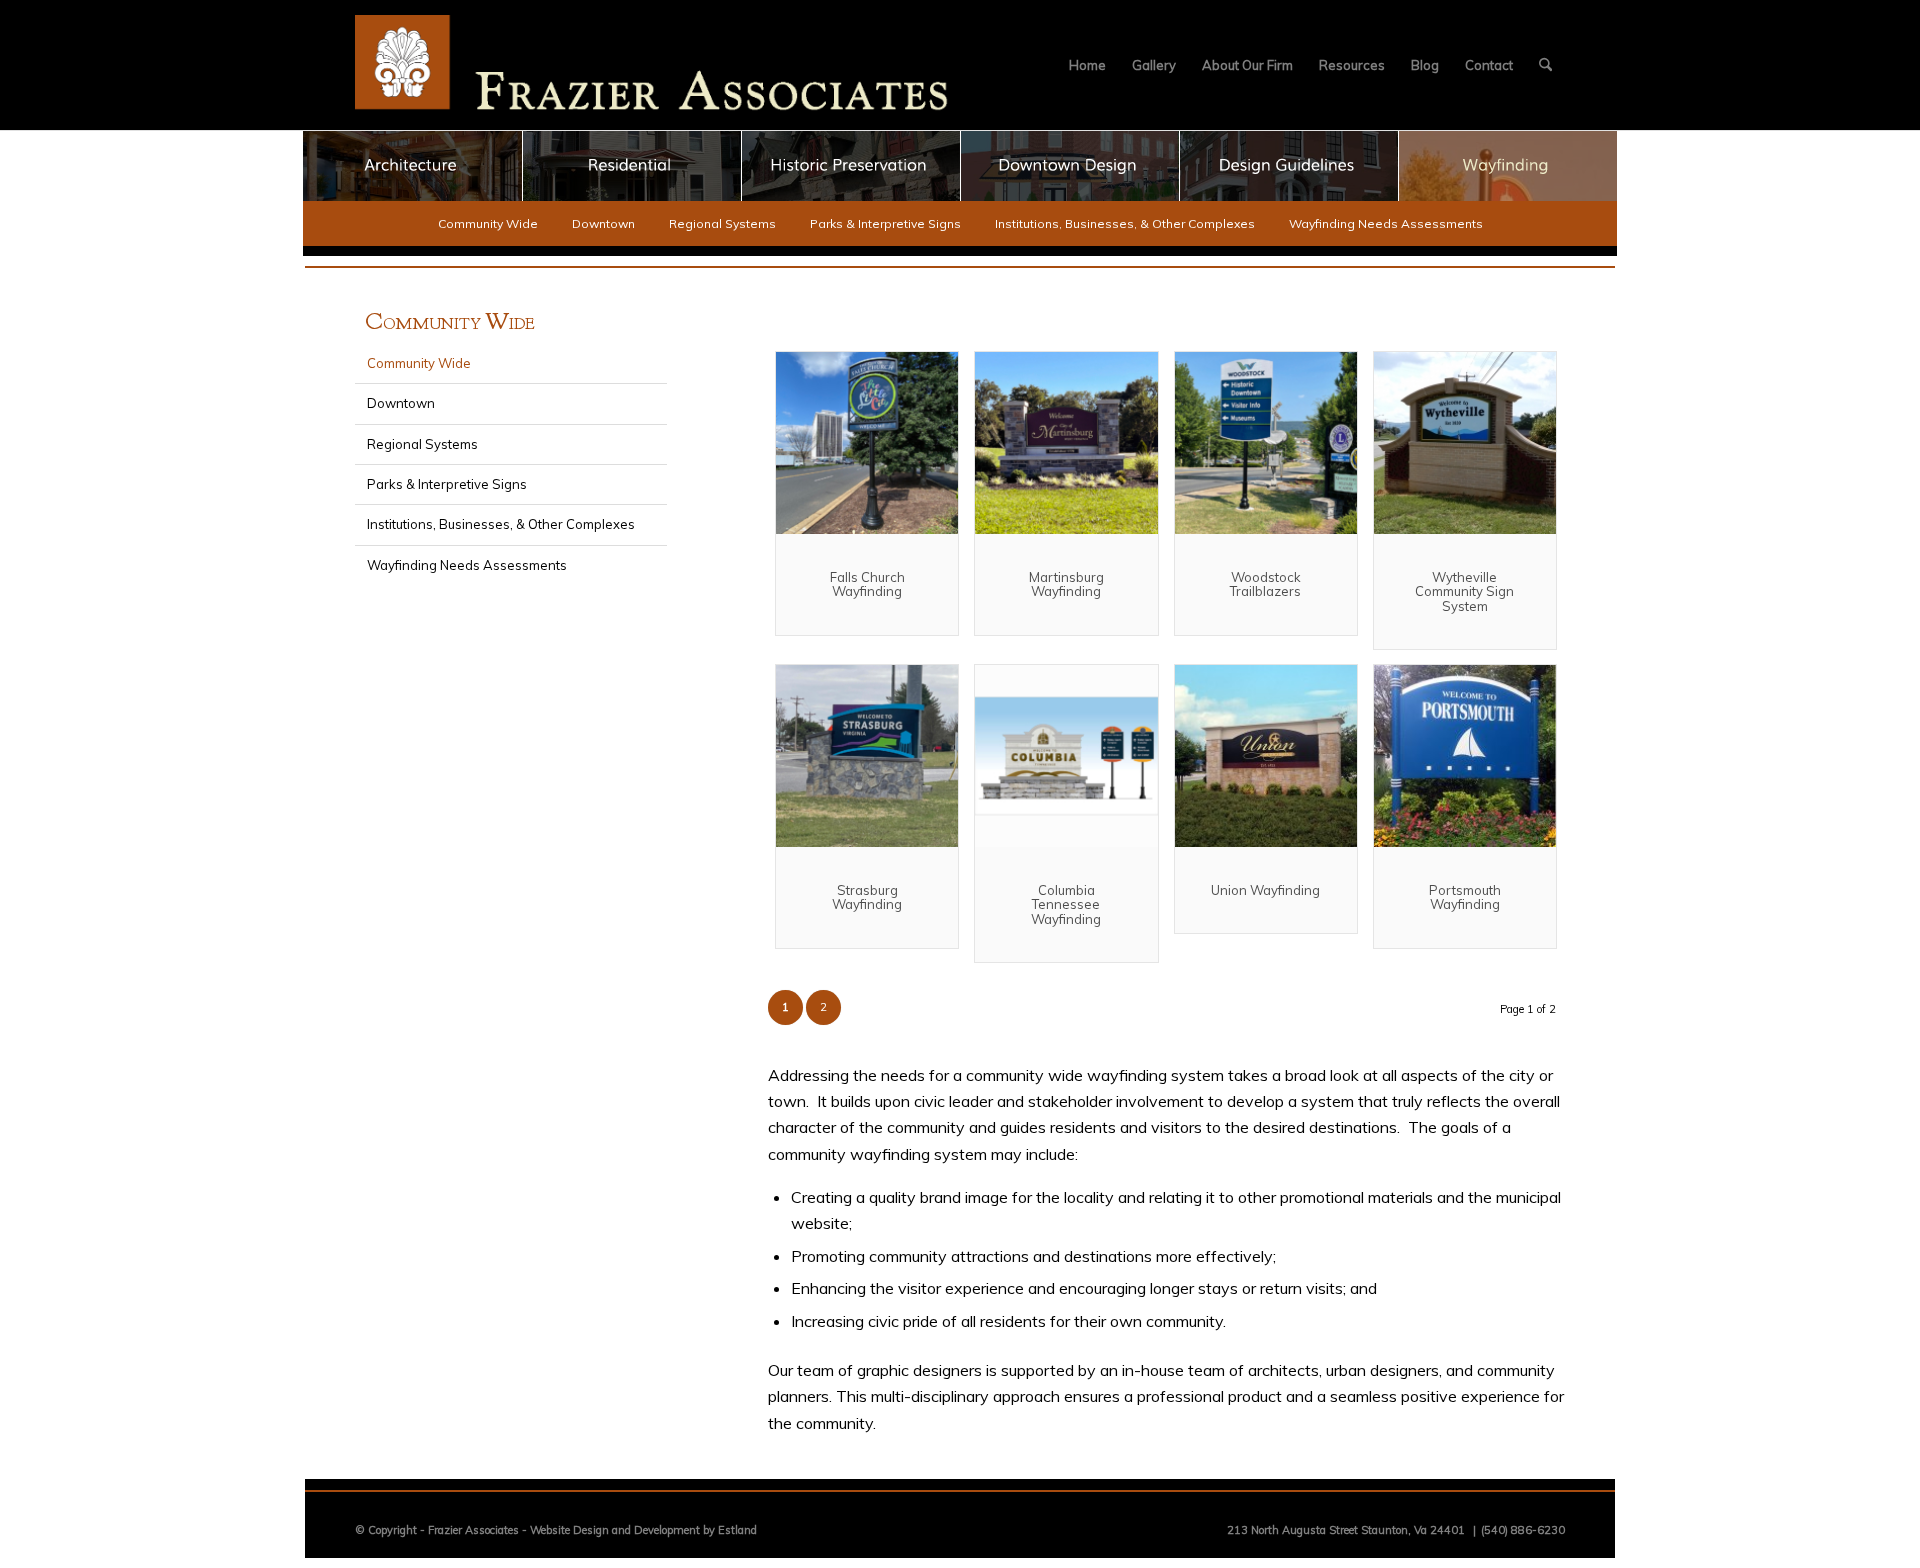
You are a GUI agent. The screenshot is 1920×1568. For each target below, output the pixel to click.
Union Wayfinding (1265, 890)
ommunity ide (450, 324)
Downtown (603, 223)
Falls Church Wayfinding (867, 584)
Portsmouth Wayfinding (1465, 897)
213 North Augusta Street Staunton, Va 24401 (1346, 1530)
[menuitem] (1087, 65)
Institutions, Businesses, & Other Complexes (1125, 223)
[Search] (1545, 65)
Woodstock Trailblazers (1265, 584)
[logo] (652, 65)
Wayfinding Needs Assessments (1386, 223)
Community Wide (488, 223)
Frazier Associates (473, 1530)
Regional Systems (722, 223)
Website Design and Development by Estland (643, 1530)
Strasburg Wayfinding (867, 897)
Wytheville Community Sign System (1464, 591)
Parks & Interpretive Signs (885, 223)
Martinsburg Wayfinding (1066, 584)
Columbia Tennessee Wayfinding (1066, 904)
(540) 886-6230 (1523, 1530)
